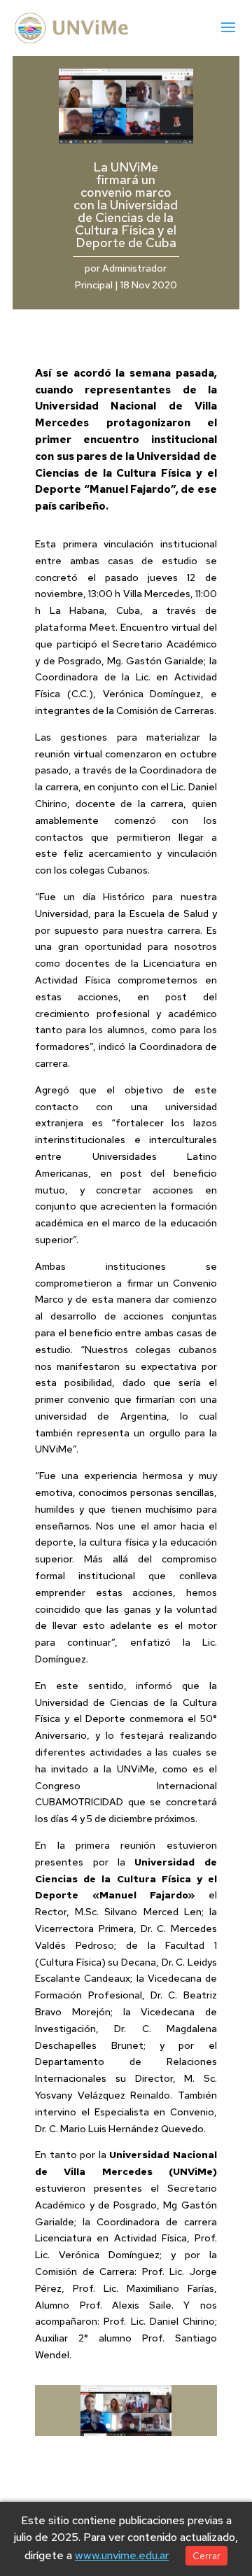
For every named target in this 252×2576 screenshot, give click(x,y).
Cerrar (206, 2556)
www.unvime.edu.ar (122, 2555)
